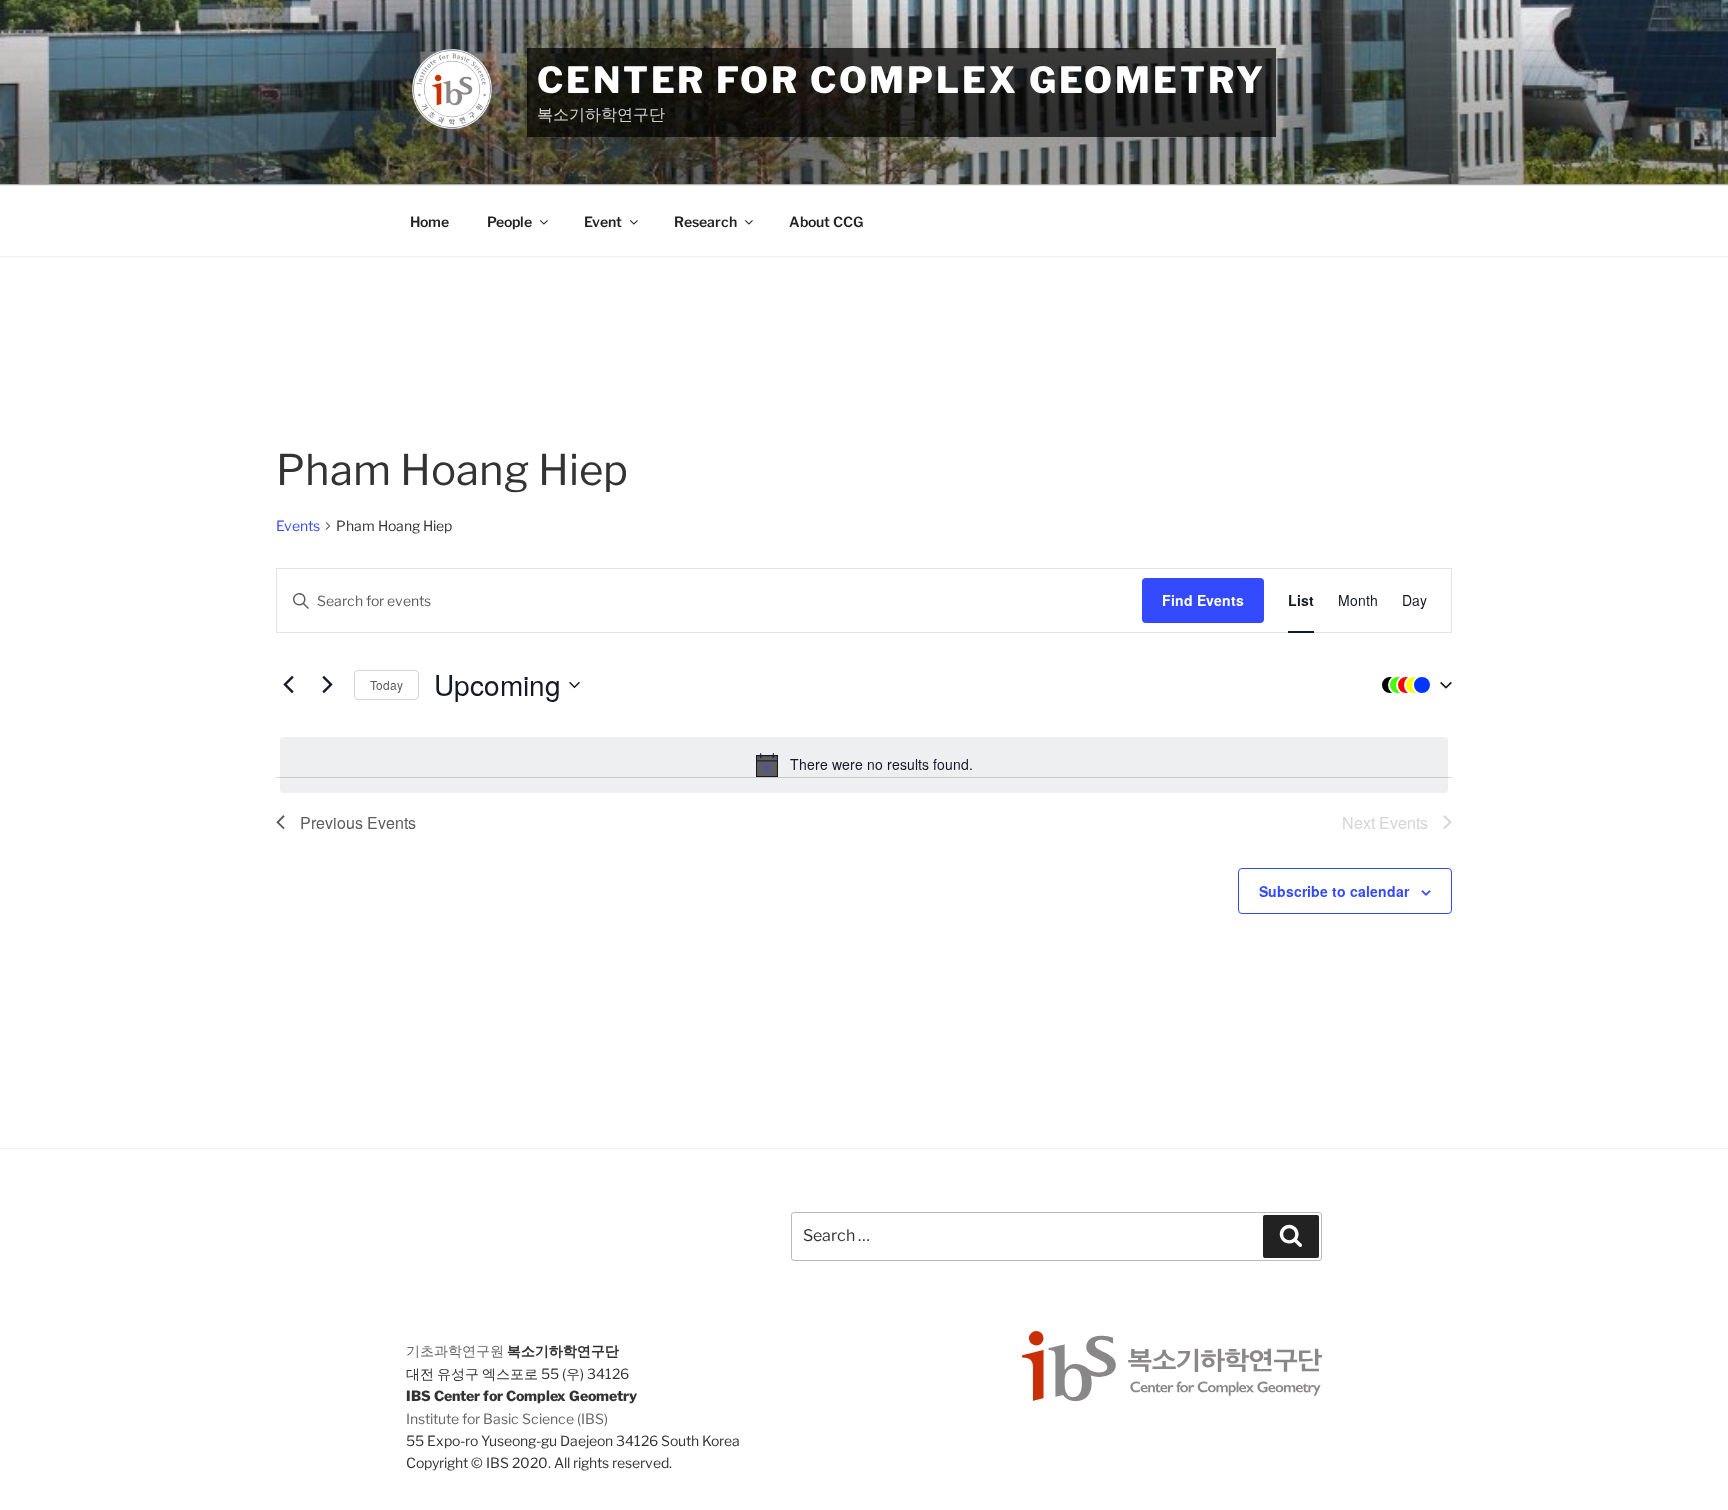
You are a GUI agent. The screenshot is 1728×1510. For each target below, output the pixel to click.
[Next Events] (327, 685)
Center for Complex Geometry (901, 80)
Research (705, 221)
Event (603, 221)
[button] (1412, 685)
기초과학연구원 (455, 1350)
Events (298, 525)
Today (386, 684)
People (509, 221)
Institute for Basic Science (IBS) (507, 1418)
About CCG (826, 221)
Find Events (1203, 600)
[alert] (864, 765)
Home (429, 221)
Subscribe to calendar (1334, 891)
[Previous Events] (288, 685)
